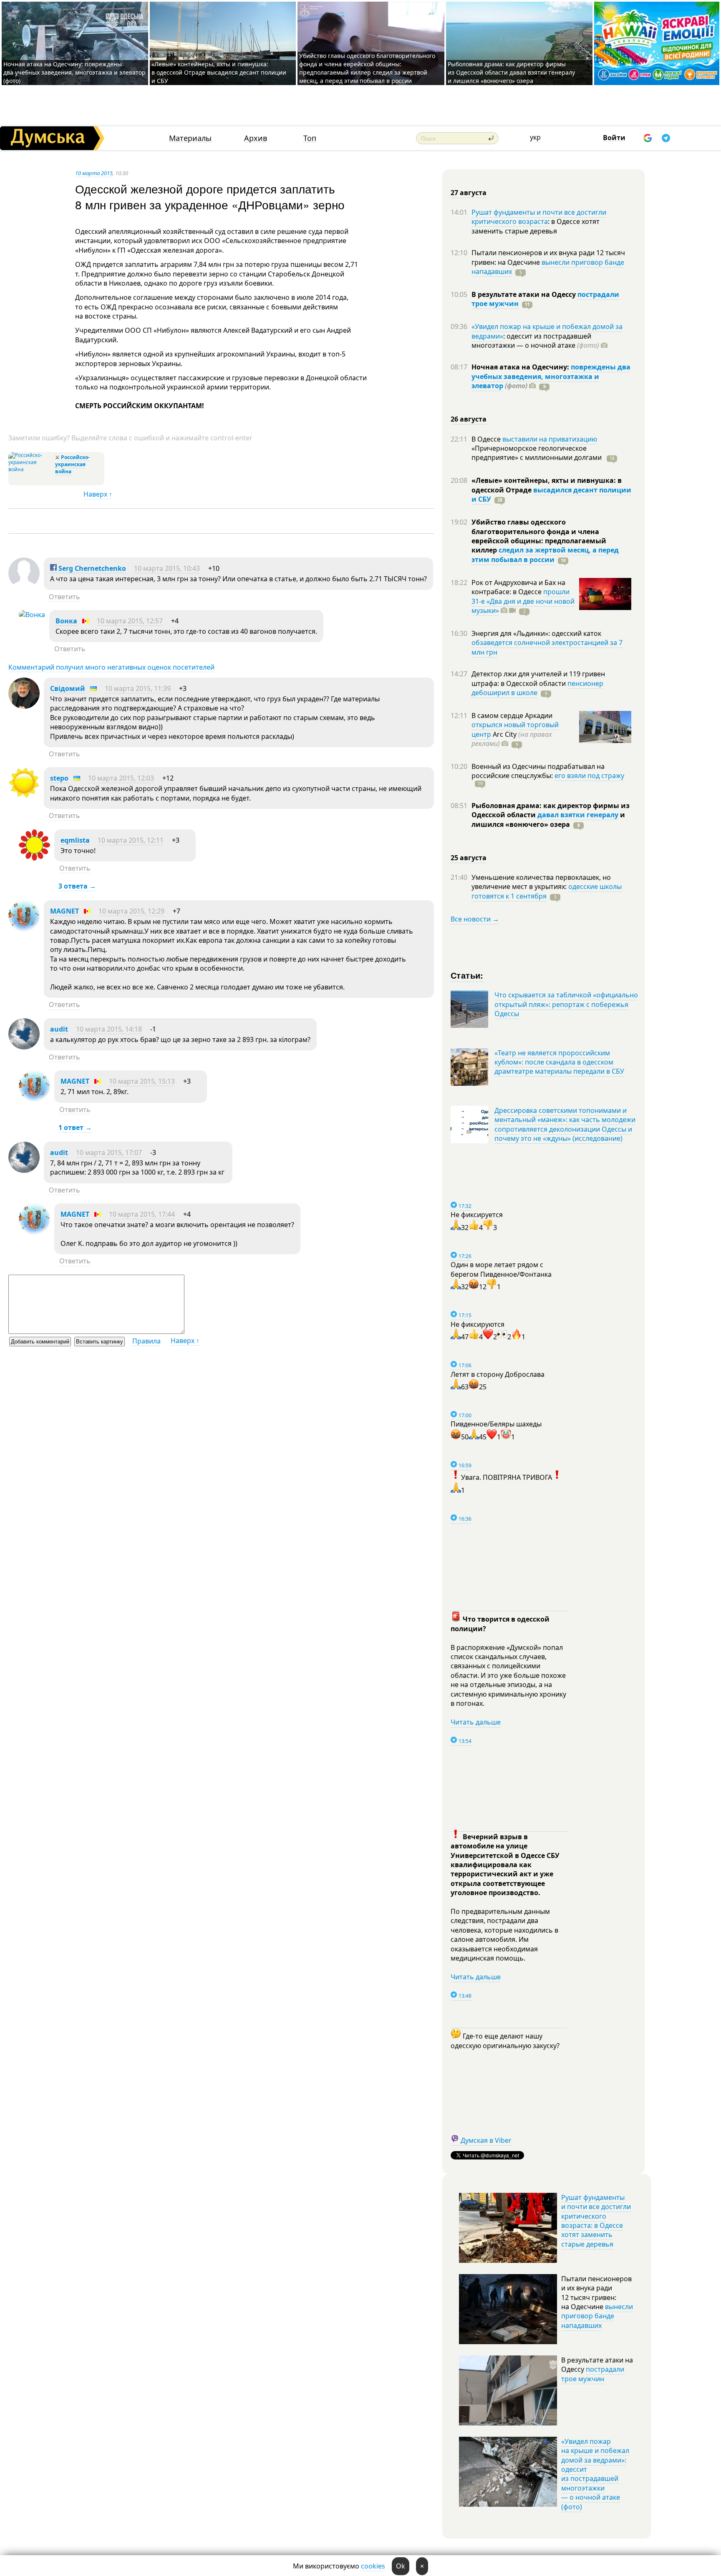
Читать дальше (476, 1722)
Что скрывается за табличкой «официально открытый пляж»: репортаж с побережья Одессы (566, 1004)
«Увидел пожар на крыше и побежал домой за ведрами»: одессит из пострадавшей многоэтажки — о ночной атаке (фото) (595, 2474)
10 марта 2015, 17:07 (109, 1152)
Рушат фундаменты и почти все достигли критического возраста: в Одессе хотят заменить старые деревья (596, 2221)
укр (535, 137)
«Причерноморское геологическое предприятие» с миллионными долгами (537, 453)
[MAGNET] (24, 929)
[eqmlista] (34, 858)
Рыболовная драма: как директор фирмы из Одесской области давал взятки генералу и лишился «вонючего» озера (511, 72)
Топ (310, 138)
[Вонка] (32, 615)
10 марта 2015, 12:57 (130, 621)
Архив (256, 138)
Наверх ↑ (98, 494)
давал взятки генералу (578, 815)
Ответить (64, 597)
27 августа (469, 193)
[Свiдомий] (24, 706)
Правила (146, 1341)
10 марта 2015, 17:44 (142, 1214)
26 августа (469, 419)
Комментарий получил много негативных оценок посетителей (111, 667)
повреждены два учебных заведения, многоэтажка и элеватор (551, 376)
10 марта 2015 (94, 173)
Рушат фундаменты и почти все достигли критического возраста (539, 217)
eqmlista (75, 840)
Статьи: (467, 975)
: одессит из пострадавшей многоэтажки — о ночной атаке (535, 341)
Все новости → (475, 919)
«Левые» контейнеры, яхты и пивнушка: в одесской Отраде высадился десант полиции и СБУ (219, 72)
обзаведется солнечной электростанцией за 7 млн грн (547, 647)
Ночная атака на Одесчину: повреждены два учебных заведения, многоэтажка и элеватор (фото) (74, 72)
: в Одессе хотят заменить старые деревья (536, 226)
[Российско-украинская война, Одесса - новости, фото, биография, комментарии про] (31, 469)
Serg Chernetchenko (91, 568)
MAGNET (64, 911)
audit (59, 1029)
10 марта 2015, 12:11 (131, 840)
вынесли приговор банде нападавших (548, 267)
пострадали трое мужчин (593, 2374)
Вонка (66, 621)
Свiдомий (68, 688)
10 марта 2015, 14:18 (109, 1029)
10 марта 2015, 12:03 (121, 778)
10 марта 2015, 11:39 (138, 688)
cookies (373, 2566)
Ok (401, 2566)
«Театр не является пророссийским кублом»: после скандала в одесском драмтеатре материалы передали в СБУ (559, 1062)
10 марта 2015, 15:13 (142, 1081)
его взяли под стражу (589, 776)
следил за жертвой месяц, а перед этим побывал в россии (545, 555)
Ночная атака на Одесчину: (521, 367)
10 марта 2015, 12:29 (131, 911)
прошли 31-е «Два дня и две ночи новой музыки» (523, 601)
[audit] (24, 1047)
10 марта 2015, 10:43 (167, 568)
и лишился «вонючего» (548, 819)
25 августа (469, 858)
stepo (59, 778)
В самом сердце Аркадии (512, 716)
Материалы (190, 138)
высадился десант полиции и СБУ (551, 495)
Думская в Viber (486, 2140)
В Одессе (487, 439)
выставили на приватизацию (550, 439)
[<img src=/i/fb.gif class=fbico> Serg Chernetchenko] (24, 586)
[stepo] (24, 796)
